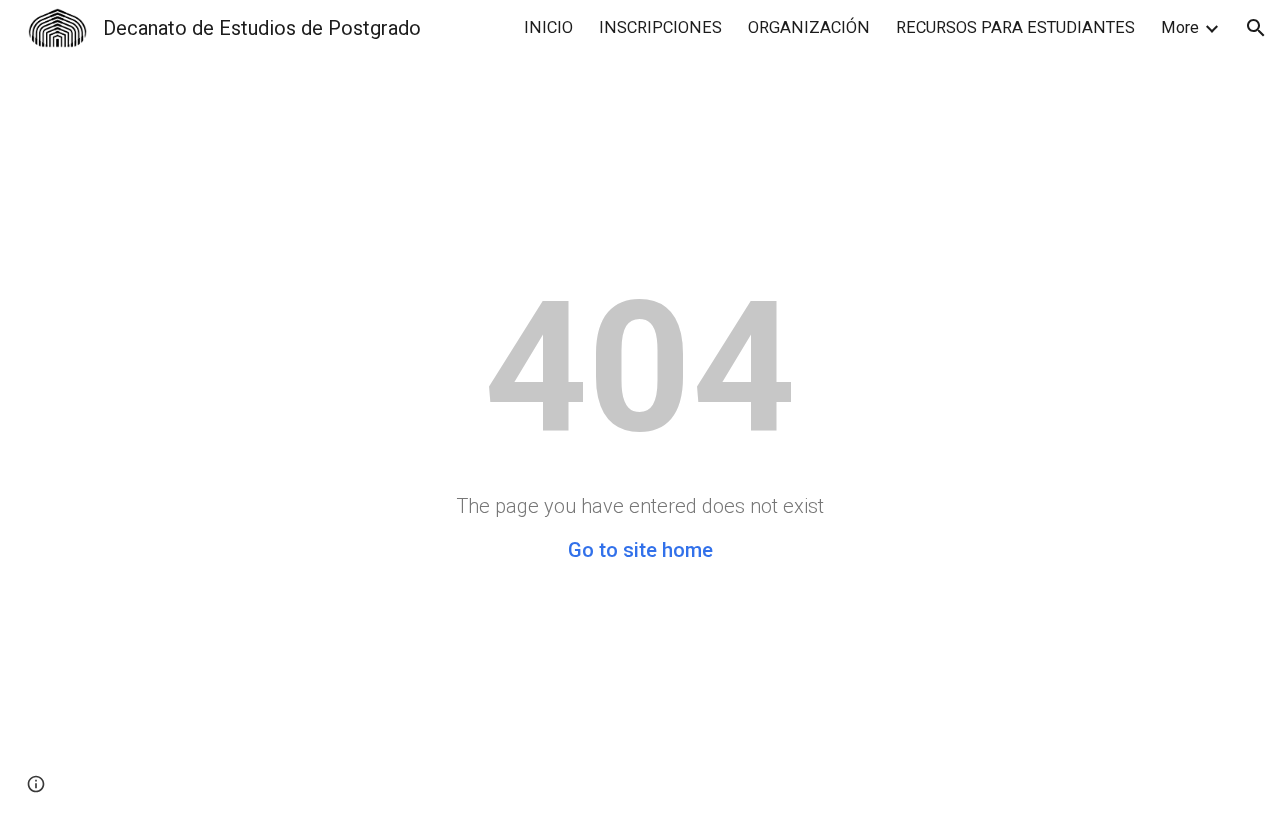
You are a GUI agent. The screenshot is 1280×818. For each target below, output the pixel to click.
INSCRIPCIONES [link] (660, 27)
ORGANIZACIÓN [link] (809, 27)
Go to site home (640, 550)
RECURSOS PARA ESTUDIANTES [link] (1015, 27)
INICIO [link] (548, 27)
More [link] (1180, 27)
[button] (1256, 28)
